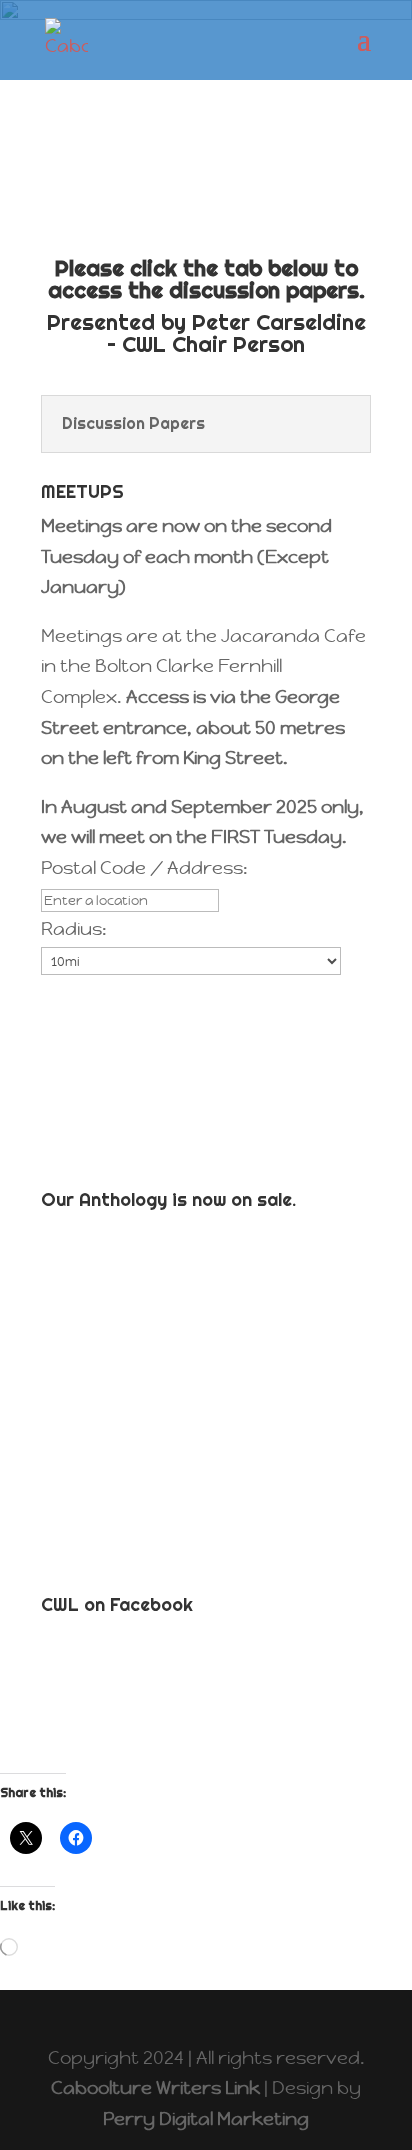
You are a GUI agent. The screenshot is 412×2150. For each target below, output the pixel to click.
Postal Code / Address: (144, 867)
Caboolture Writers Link (155, 2087)
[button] (61, 995)
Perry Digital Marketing (206, 2118)
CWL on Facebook (117, 1604)
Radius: (74, 928)
